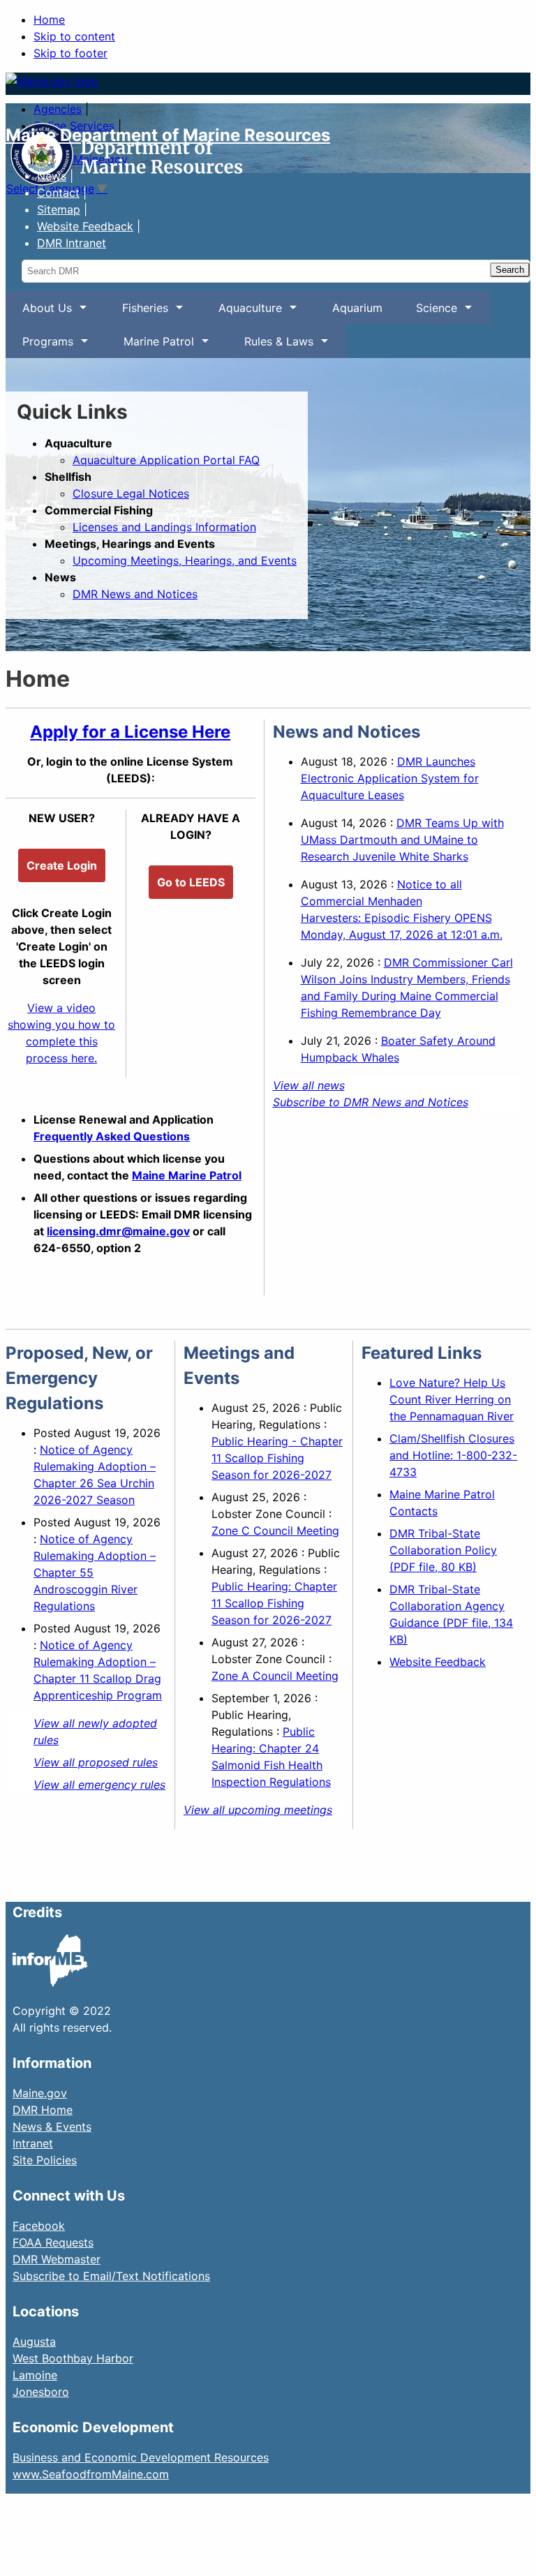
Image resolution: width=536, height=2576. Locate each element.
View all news (309, 1085)
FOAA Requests (53, 2242)
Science (428, 313)
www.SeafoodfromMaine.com (91, 2474)
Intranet (33, 2143)
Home (49, 20)
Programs (39, 346)
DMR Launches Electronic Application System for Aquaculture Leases (390, 778)
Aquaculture (242, 313)
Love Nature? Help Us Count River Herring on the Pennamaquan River (452, 1399)
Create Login (62, 865)
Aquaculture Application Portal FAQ (166, 460)
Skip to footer (70, 53)
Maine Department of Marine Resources (168, 135)
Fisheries (137, 313)
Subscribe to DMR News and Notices (371, 1102)
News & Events (52, 2127)
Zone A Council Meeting (275, 1676)
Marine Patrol (150, 346)
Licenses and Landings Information (164, 527)
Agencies (58, 109)
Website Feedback (438, 1662)
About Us (39, 313)
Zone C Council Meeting (275, 1531)
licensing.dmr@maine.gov (118, 1231)
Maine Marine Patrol (187, 1175)
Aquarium (357, 308)
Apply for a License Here (130, 732)
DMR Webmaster (57, 2259)
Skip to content (74, 36)
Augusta (34, 2342)
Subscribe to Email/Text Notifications (111, 2276)
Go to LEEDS (191, 882)
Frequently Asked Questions (112, 1136)
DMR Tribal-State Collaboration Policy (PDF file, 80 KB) (443, 1550)
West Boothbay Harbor (73, 2358)
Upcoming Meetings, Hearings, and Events (185, 560)
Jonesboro (41, 2392)
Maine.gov (40, 2093)
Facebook (39, 2226)
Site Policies (45, 2160)
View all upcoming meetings (258, 1810)
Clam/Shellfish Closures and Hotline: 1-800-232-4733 (453, 1455)
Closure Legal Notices (131, 493)
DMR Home (43, 2110)
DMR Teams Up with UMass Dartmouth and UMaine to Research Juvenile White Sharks (402, 840)
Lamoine (35, 2375)
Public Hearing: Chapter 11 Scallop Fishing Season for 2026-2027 (274, 1603)
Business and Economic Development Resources (141, 2457)
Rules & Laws (270, 346)
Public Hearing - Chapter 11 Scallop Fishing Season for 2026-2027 (277, 1458)
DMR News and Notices (135, 594)
